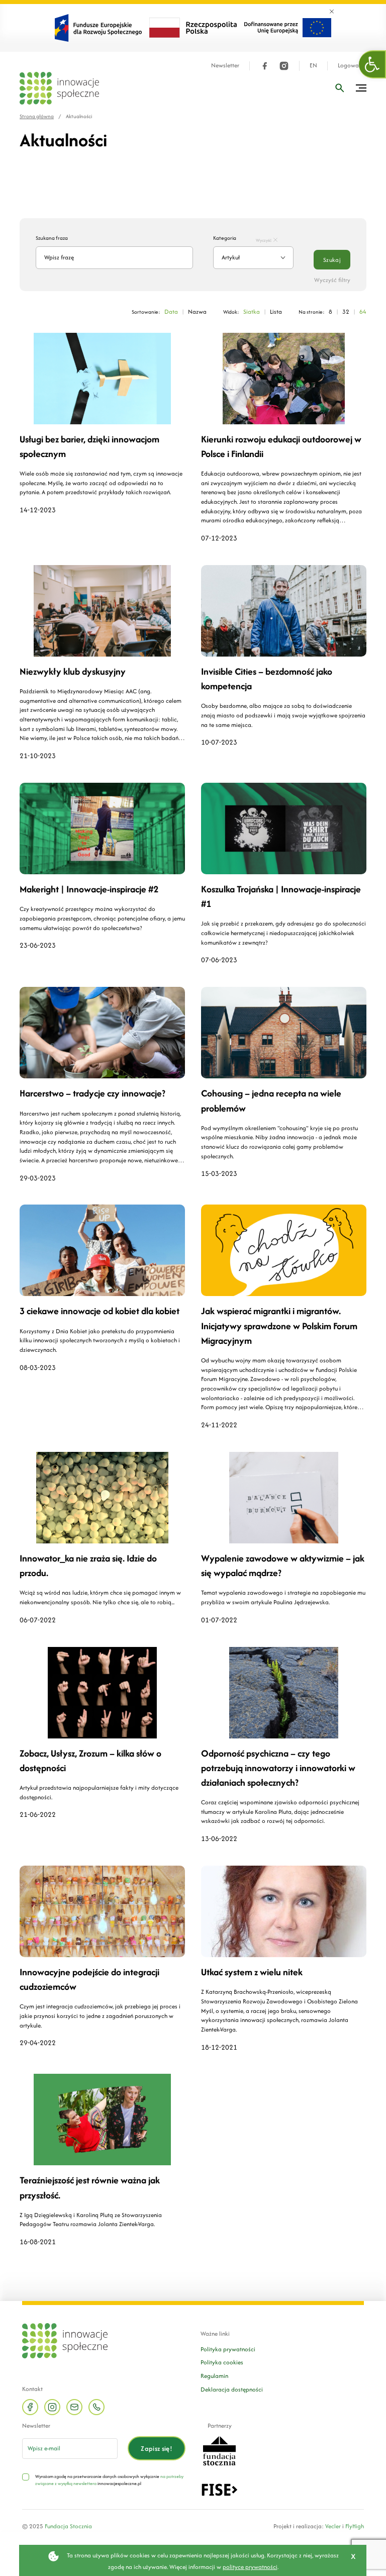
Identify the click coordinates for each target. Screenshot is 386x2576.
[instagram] (284, 66)
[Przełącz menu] (361, 88)
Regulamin (214, 2376)
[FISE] (219, 2489)
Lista (276, 311)
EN (313, 66)
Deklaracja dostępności (232, 2389)
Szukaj (332, 260)
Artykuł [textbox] (231, 257)
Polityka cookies (222, 2362)
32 (346, 311)
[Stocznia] (219, 2450)
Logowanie (352, 66)
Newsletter (225, 66)
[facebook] (265, 66)
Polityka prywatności (228, 2349)
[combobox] (253, 258)
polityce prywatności (250, 2567)
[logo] (59, 88)
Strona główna (37, 116)
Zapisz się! (157, 2449)
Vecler (333, 2526)
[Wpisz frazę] (340, 88)
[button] (372, 64)
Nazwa (197, 311)
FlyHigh (355, 2526)
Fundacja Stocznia (68, 2526)
